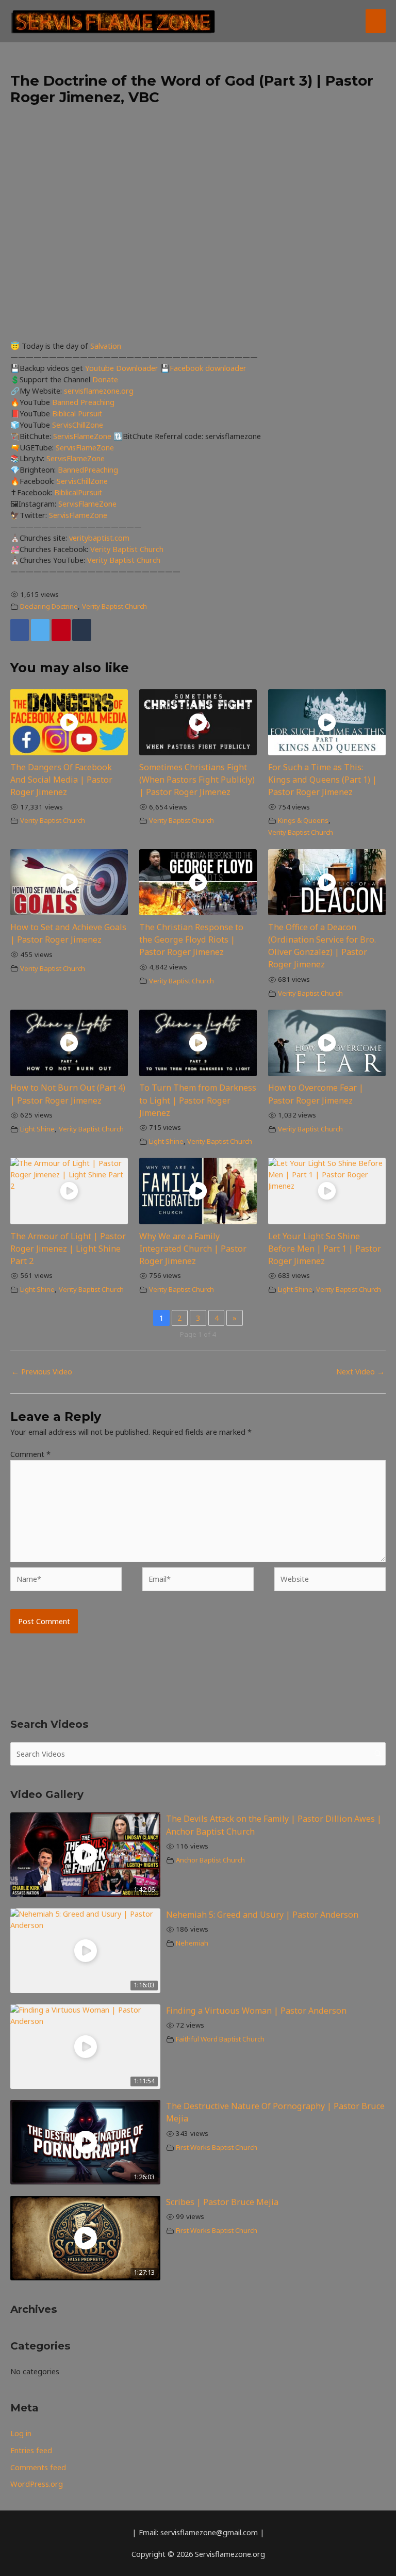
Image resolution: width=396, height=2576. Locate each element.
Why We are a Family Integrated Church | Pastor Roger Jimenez (193, 1249)
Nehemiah (192, 1943)
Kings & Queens (303, 820)
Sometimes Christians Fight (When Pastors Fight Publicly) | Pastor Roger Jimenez (197, 780)
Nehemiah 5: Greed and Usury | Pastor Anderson (262, 1915)
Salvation (106, 346)
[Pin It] (61, 630)
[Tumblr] (81, 630)
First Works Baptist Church (217, 2147)
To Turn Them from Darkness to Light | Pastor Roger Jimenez (198, 1100)
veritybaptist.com (99, 538)
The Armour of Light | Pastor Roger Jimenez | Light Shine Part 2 (68, 1249)
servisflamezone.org (99, 391)
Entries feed (31, 2450)
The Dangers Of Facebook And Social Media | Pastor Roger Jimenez (61, 780)
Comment (30, 1454)
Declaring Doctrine (49, 606)
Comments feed (38, 2467)
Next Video (360, 1371)
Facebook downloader (208, 368)
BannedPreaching (88, 469)
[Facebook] (20, 630)
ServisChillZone (78, 425)
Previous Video (42, 1371)
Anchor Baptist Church (210, 1860)
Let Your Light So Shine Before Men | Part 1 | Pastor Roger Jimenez (325, 1249)
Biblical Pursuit (77, 413)
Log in (21, 2433)
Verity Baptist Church (127, 549)
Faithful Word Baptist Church (220, 2039)
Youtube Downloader (123, 368)
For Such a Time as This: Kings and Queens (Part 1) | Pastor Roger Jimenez (323, 780)
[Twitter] (40, 630)
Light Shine (37, 1129)
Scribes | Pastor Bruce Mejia (222, 2202)
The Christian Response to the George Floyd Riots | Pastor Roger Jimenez (191, 939)
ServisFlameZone (83, 436)
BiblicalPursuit (78, 492)
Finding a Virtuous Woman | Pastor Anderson (256, 2011)
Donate (105, 379)
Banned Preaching (83, 402)
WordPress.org (37, 2484)
